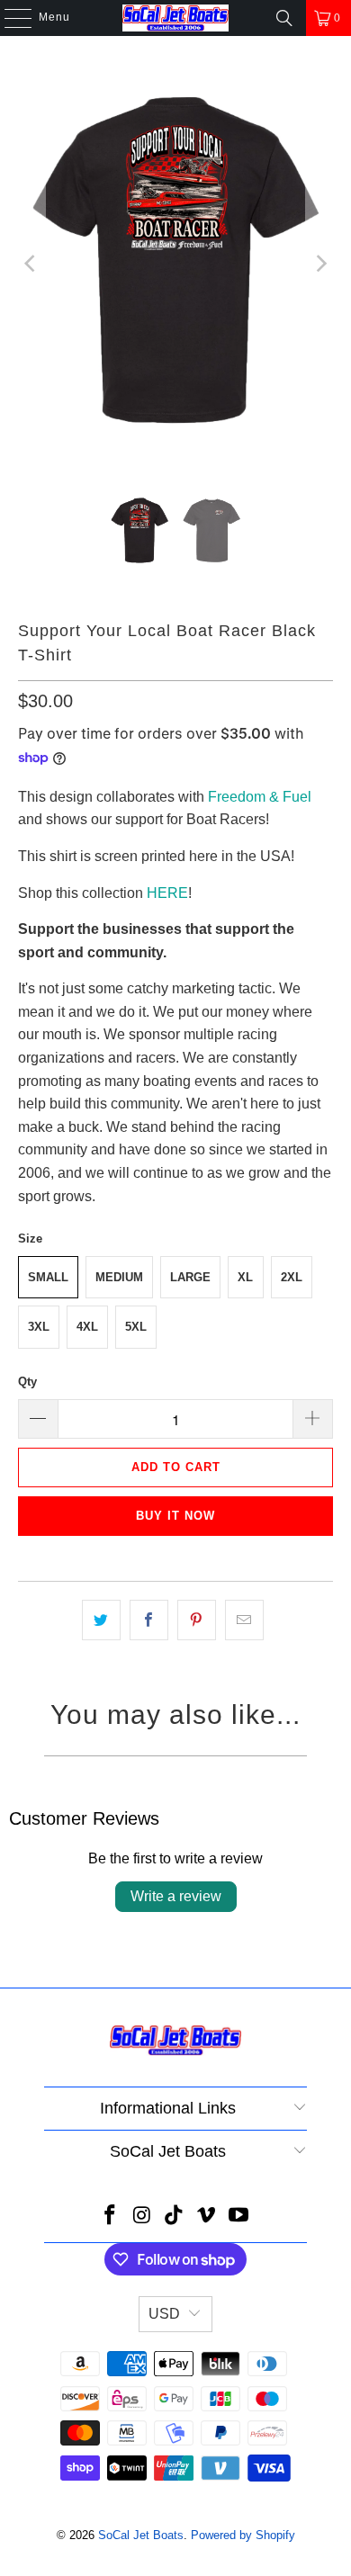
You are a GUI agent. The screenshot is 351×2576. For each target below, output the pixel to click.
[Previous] (31, 264)
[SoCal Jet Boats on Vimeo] (207, 2217)
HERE (167, 893)
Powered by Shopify (243, 2535)
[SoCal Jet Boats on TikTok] (175, 2217)
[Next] (319, 264)
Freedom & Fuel (260, 797)
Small (48, 1277)
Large (190, 1277)
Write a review (176, 1896)
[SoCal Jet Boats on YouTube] (239, 2217)
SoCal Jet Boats (141, 2535)
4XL (87, 1327)
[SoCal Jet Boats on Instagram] (142, 2217)
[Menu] (9, 18)
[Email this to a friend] (244, 1620)
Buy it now (175, 1516)
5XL (136, 1327)
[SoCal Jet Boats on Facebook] (111, 2217)
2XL (292, 1277)
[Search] (284, 18)
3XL (39, 1327)
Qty (27, 1382)
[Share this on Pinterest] (197, 1620)
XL (245, 1277)
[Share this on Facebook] (149, 1620)
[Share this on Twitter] (101, 1620)
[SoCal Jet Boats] (176, 18)
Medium (119, 1277)
